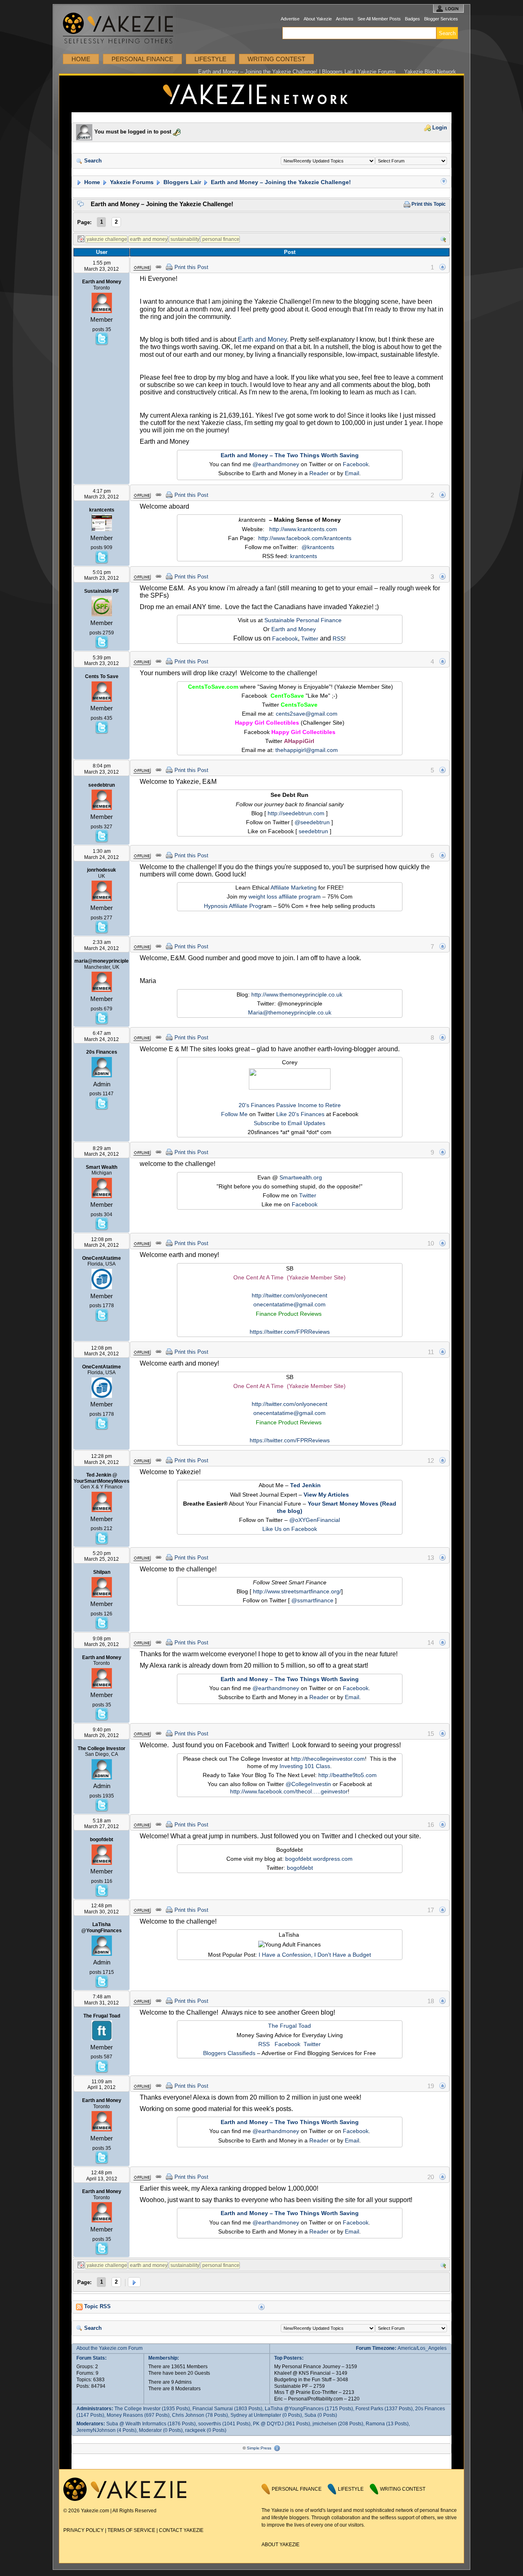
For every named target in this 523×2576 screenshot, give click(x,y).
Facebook (356, 464)
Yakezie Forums (131, 182)
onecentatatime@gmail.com (289, 1304)
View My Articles (326, 1495)
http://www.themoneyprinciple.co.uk (297, 994)
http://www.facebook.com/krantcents (305, 538)
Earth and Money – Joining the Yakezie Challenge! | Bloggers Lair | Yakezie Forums (297, 72)
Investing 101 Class (305, 1766)
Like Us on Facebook (290, 1529)
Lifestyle (210, 59)
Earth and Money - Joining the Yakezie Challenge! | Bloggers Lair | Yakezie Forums (261, 94)
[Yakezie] (125, 2499)
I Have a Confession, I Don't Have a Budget (315, 1955)
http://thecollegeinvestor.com (328, 1759)
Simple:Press (259, 2448)
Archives (345, 19)
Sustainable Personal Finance (303, 620)
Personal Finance (142, 59)
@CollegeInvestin (308, 1784)
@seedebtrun (312, 822)
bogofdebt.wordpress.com (319, 1859)
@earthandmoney (276, 464)
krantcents (304, 556)
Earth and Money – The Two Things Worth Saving (290, 455)
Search (92, 161)
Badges (412, 19)
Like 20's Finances (300, 1114)
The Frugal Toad (289, 2026)
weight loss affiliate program (285, 896)
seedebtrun (313, 831)
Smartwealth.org (301, 1177)
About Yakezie (318, 19)
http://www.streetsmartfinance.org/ (297, 1591)
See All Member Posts (379, 19)
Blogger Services (441, 19)
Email (352, 473)
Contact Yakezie (181, 2530)
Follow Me (234, 1114)
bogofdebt (300, 1868)
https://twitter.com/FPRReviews (290, 1332)
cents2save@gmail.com (307, 714)
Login (439, 128)
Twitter (310, 638)
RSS (338, 638)
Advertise (290, 19)
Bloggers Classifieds (229, 2053)
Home (81, 59)
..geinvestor (333, 1791)
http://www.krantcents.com (303, 529)
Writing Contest (276, 59)
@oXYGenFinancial (315, 1520)
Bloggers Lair (181, 182)
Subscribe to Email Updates (289, 1123)
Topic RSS (97, 2307)
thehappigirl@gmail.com (307, 750)
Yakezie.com (122, 28)
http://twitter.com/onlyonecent (289, 1295)
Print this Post (191, 267)
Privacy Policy (84, 2530)
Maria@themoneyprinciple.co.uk (290, 1012)
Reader (319, 473)
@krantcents (318, 547)
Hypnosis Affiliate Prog (233, 906)
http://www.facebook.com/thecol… (274, 1791)
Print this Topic (428, 204)
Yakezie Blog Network (430, 72)
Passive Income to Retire (308, 1105)
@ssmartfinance (312, 1600)
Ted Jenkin (305, 1485)
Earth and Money (262, 339)
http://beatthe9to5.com (348, 1775)
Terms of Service (131, 2530)
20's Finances (257, 1105)
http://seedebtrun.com (296, 813)
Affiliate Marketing (294, 888)
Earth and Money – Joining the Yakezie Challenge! (280, 182)
